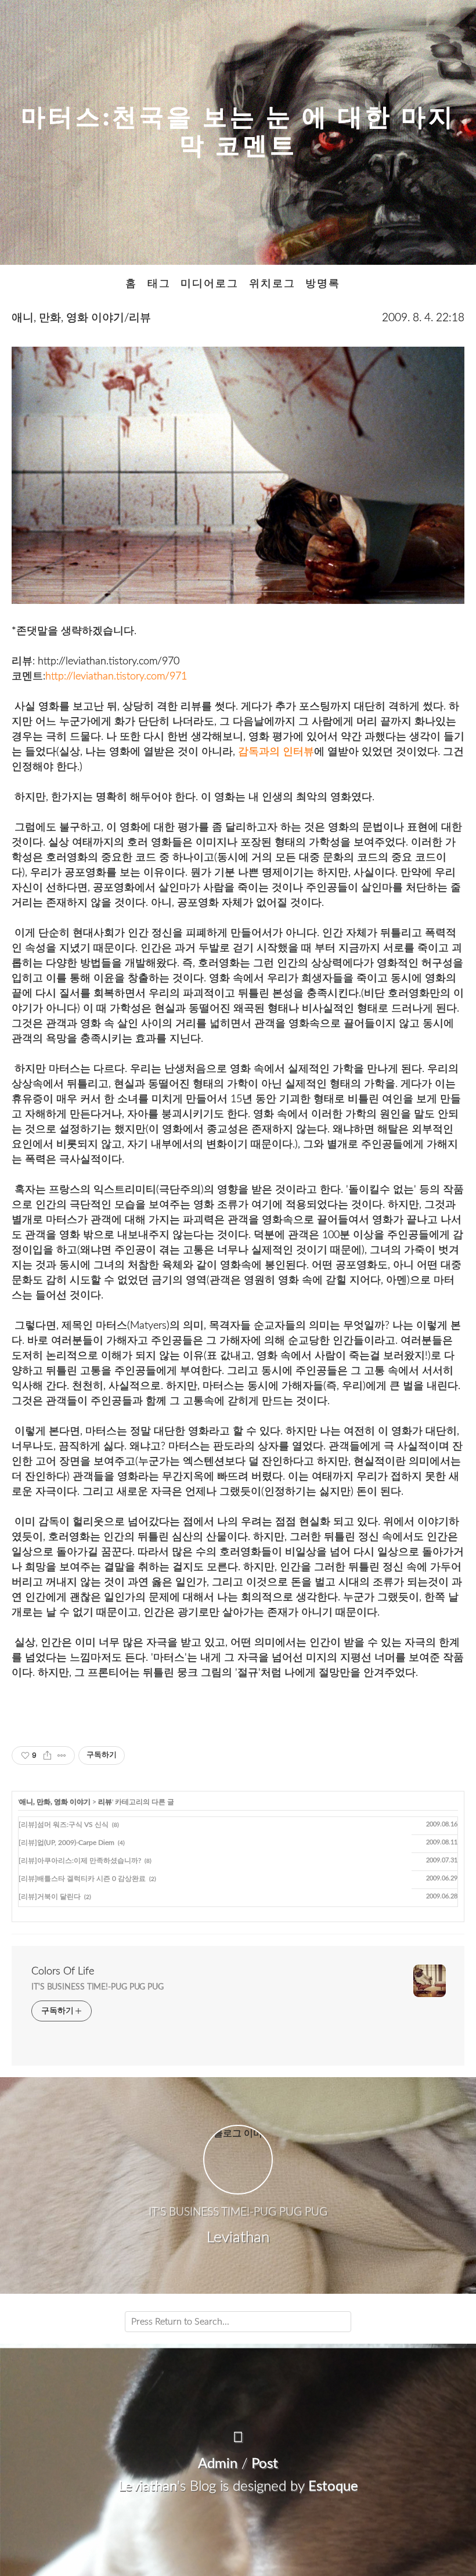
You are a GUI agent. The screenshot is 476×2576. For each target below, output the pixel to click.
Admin (218, 2464)
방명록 (323, 284)
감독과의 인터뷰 (276, 752)
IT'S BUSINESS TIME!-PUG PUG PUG (98, 1987)
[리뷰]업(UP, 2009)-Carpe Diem (66, 1843)
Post (265, 2464)
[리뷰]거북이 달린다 (50, 1897)
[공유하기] (47, 1755)
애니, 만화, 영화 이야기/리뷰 (81, 318)
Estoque (333, 2487)
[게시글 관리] (62, 1755)
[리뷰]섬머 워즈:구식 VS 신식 (64, 1825)
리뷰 (105, 1802)
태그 (159, 284)
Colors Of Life (63, 1971)
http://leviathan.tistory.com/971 (116, 676)
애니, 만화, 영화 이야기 (55, 1802)
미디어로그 (210, 284)
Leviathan (148, 2487)
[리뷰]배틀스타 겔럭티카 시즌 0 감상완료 (82, 1879)
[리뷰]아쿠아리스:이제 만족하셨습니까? (80, 1861)
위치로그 (272, 284)
